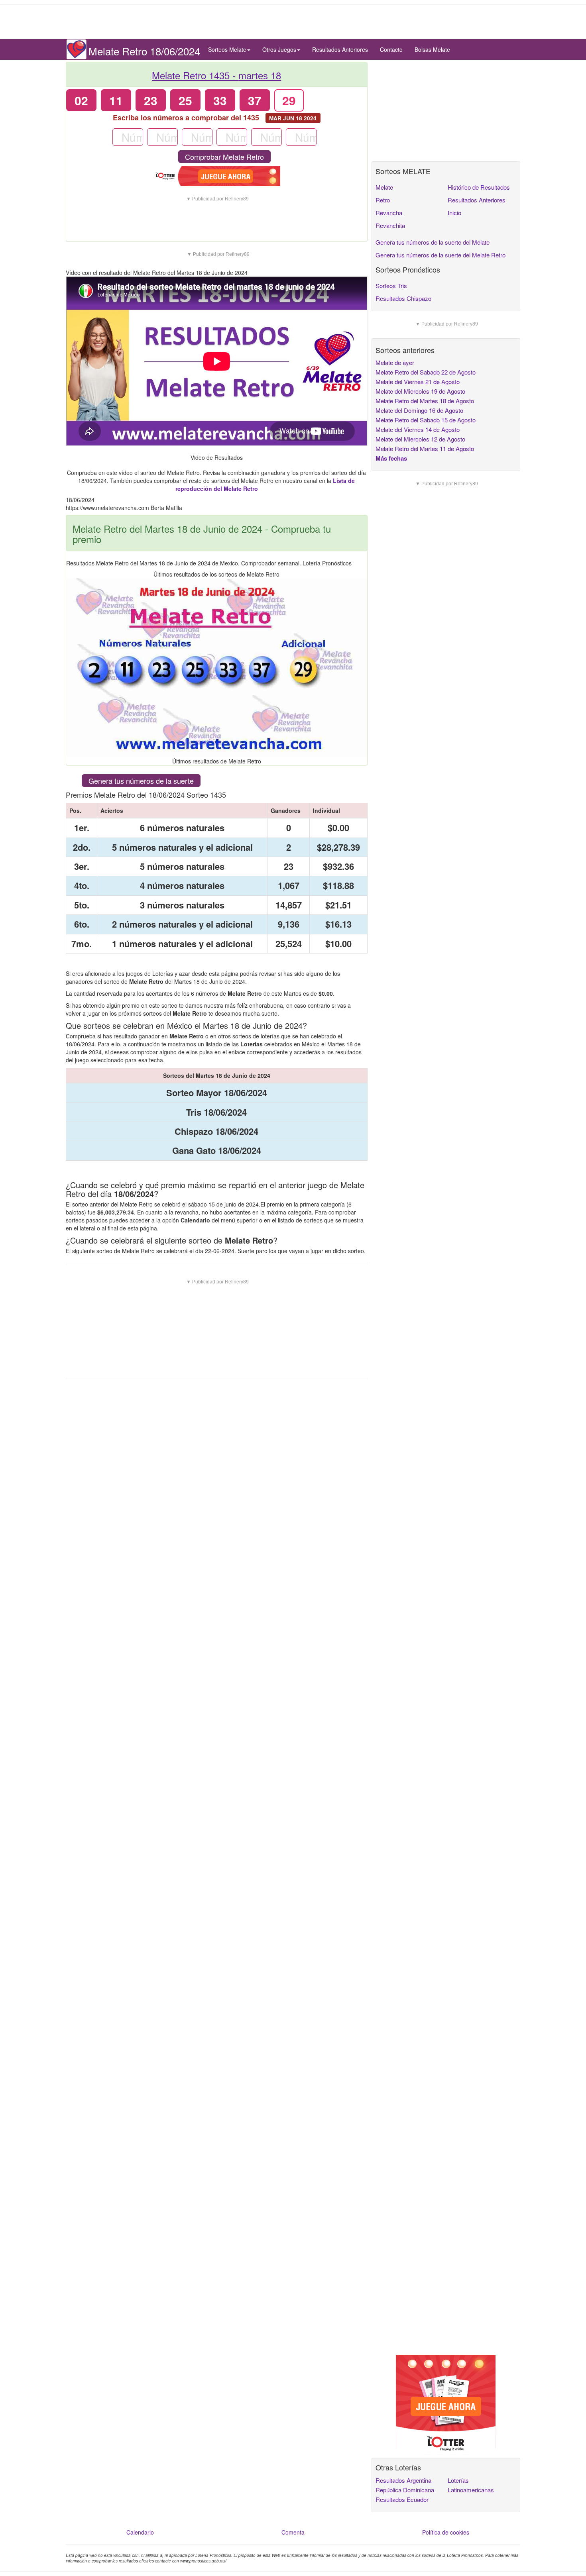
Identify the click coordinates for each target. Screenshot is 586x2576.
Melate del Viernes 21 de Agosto (418, 382)
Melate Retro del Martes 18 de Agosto (425, 401)
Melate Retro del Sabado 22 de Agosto (426, 372)
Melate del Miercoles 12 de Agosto (420, 439)
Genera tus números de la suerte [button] (141, 781)
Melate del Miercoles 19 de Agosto (420, 391)
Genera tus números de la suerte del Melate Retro (440, 255)
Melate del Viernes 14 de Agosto (418, 429)
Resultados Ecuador (402, 2499)
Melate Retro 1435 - (216, 75)
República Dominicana (405, 2490)
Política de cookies (446, 2532)
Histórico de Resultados (479, 187)
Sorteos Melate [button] (227, 49)
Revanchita (390, 225)
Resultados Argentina (403, 2480)
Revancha (389, 213)
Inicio (454, 213)
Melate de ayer (395, 362)
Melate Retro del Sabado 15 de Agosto (426, 420)
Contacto (391, 49)
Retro (383, 200)
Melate (384, 187)
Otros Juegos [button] (279, 49)
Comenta (293, 2532)
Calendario (140, 2532)
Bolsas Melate (432, 49)
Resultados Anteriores (340, 49)
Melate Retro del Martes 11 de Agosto (425, 448)
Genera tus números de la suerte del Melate (433, 242)
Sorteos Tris (391, 285)
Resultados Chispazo (403, 298)
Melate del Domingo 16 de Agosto (419, 410)
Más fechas (391, 458)
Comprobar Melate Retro (224, 157)
